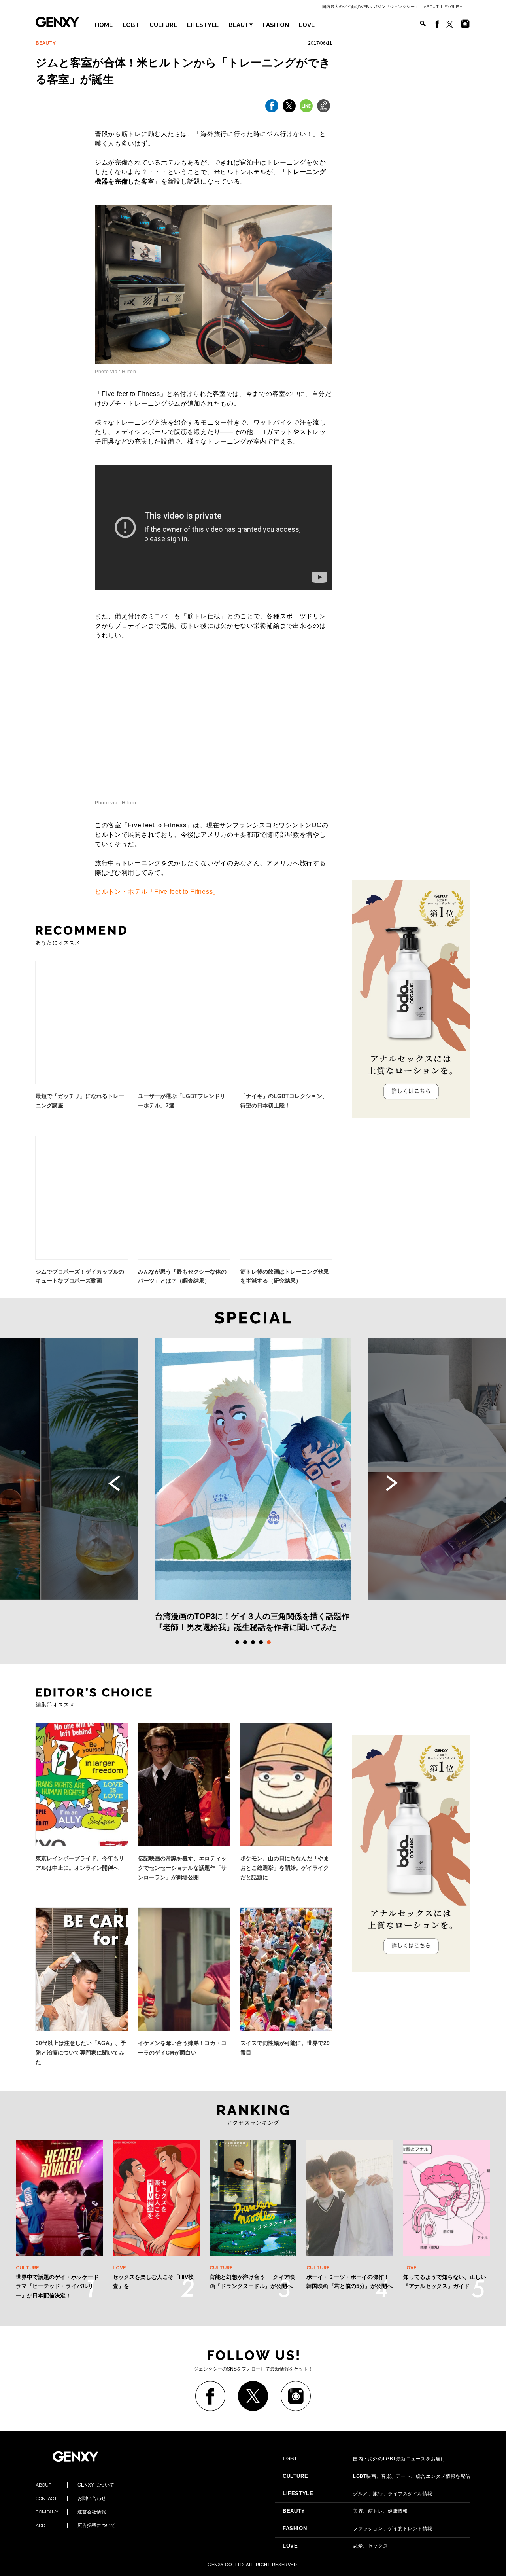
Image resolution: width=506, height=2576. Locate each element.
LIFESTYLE (203, 25)
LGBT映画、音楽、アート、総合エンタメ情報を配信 (377, 2476)
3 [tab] (253, 1642)
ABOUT (431, 7)
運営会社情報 (71, 2512)
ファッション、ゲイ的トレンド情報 (358, 2529)
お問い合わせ (71, 2498)
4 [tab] (261, 1642)
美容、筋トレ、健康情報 (345, 2511)
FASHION (276, 25)
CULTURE (163, 25)
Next (392, 1483)
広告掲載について (76, 2525)
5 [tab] (269, 1642)
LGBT (131, 25)
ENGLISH (454, 7)
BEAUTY (241, 25)
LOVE (307, 25)
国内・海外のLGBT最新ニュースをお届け (364, 2459)
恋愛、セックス (335, 2546)
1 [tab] (237, 1642)
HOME (104, 25)
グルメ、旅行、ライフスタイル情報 (358, 2494)
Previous (114, 1483)
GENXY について (75, 2485)
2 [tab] (245, 1642)
